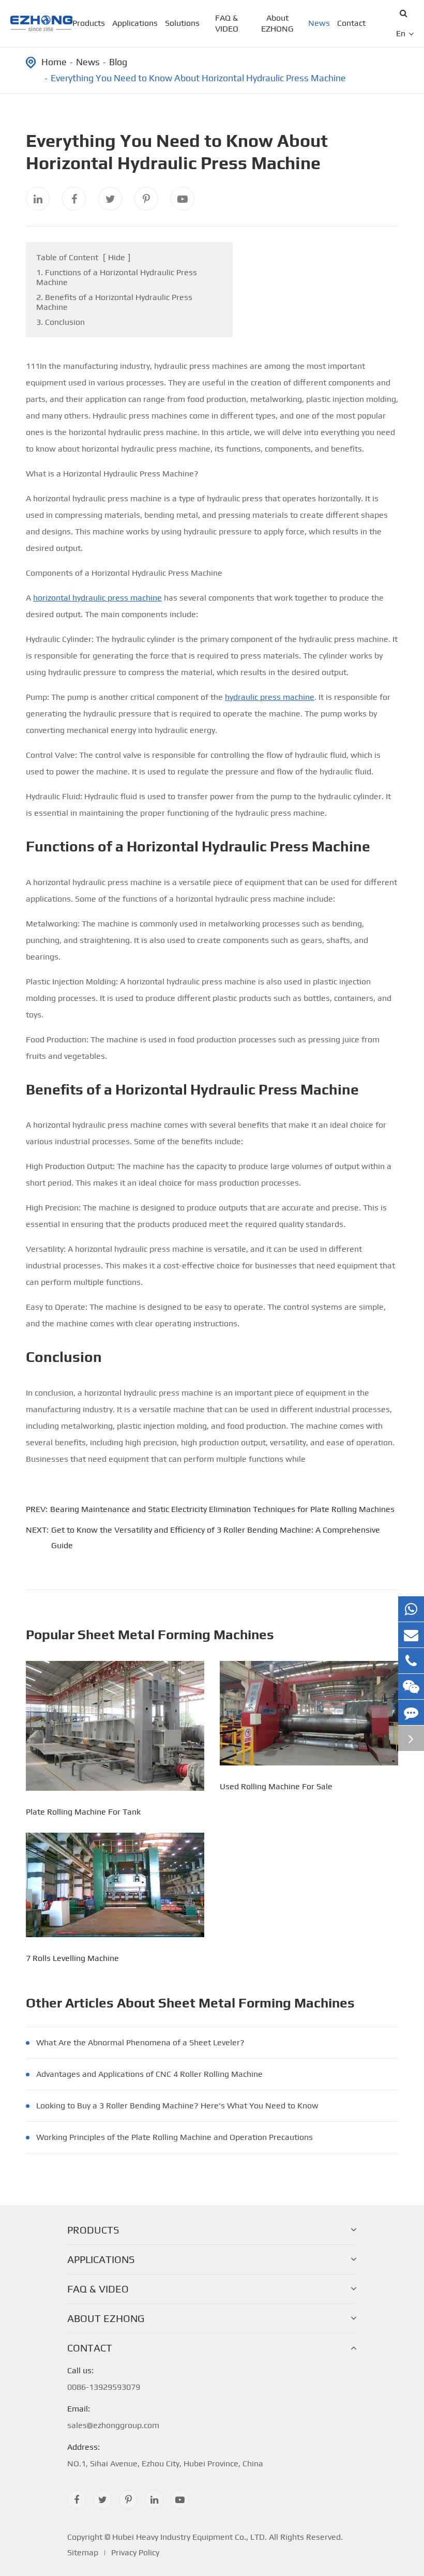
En (401, 33)
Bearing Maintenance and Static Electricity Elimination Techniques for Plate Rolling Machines (222, 1509)
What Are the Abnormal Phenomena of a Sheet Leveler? (140, 2042)
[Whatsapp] (411, 1609)
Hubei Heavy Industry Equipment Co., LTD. (190, 2537)
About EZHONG (277, 23)
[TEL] (411, 1661)
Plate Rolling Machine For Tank (83, 1812)
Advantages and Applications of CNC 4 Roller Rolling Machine (149, 2074)
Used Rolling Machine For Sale (276, 1786)
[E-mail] (411, 1635)
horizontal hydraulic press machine (97, 598)
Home (54, 62)
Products (89, 23)
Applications (135, 23)
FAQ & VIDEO (227, 23)
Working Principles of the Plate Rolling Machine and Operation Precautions (175, 2137)
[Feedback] (411, 1712)
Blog (118, 62)
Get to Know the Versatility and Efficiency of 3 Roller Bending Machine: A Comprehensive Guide (216, 1538)
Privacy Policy (135, 2552)
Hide (117, 257)
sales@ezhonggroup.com (113, 2417)
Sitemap (83, 2552)
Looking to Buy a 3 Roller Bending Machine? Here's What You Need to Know (177, 2106)
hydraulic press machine (270, 697)
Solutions (182, 23)
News (319, 23)
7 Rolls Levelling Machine (72, 1958)
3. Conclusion (60, 322)
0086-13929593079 (104, 2379)
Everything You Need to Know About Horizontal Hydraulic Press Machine (198, 78)
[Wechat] (411, 1687)
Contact (351, 23)
